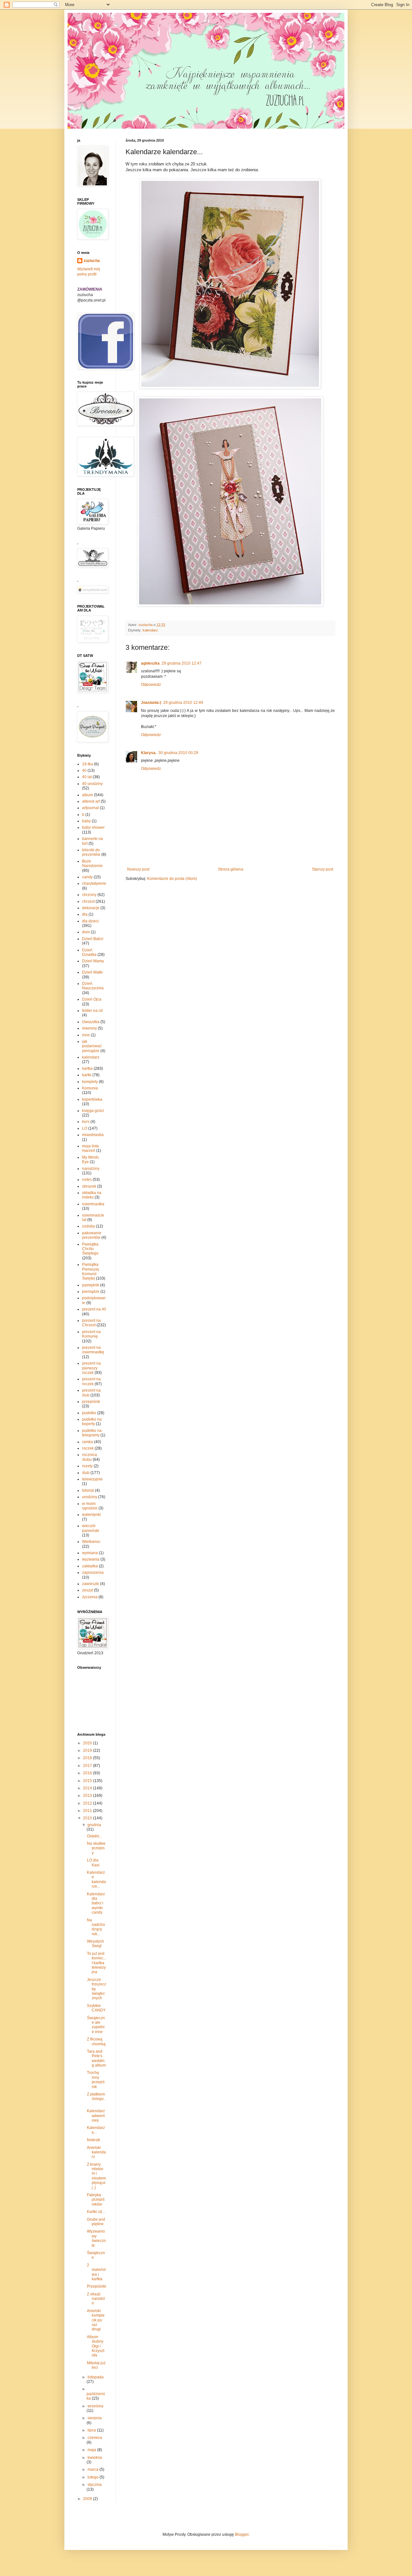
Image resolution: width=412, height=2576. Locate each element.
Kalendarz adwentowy (96, 2116)
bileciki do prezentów (91, 852)
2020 (88, 1743)
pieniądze (91, 1292)
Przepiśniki (97, 2286)
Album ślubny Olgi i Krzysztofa (96, 2346)
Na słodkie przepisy (96, 1848)
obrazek (89, 1186)
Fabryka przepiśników (96, 2200)
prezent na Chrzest (91, 1323)
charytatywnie (94, 883)
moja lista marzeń (90, 1148)
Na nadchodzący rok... (96, 1927)
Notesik (94, 2140)
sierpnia (95, 2418)
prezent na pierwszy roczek (91, 1368)
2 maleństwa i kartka (96, 2272)
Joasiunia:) (151, 703)
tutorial (88, 1490)
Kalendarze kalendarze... (96, 1879)
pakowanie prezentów (92, 1235)
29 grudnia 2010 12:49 (183, 703)
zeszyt (88, 1590)
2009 (88, 2499)
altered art (91, 801)
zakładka (90, 1566)
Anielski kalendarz (96, 2152)
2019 (88, 1750)
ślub (86, 1473)
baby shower (93, 827)
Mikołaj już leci (96, 2365)
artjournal (90, 808)
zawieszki (91, 1584)
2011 (88, 1811)
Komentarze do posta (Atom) (172, 879)
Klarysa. (149, 753)
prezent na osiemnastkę (93, 1350)
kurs (86, 1122)
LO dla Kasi (93, 1862)
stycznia (95, 2485)
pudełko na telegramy (92, 1433)
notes (87, 1180)
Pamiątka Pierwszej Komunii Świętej (91, 1271)
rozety (87, 1466)
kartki (87, 1075)
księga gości (93, 1111)
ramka (88, 1442)
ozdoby (89, 1226)
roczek (88, 1448)
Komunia (90, 1088)
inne (86, 1035)
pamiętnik (91, 1285)
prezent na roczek (91, 1381)
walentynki (91, 1515)
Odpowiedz (151, 685)
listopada (96, 2377)
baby (86, 821)
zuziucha (92, 261)
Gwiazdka (91, 1022)
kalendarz (150, 630)
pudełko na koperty (92, 1422)
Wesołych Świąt (95, 1944)
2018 (88, 1758)
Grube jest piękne (96, 2222)
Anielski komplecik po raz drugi (96, 2320)
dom (86, 932)
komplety (90, 1082)
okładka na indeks (92, 1195)
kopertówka (92, 1099)
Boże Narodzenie (92, 863)
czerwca (95, 2438)
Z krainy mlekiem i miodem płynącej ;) (96, 2176)
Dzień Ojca (92, 999)
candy (87, 877)
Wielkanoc (91, 1542)
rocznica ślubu (89, 1457)
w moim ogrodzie (90, 1506)
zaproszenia (93, 1573)
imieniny (89, 1028)
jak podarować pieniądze (92, 1046)
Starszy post (323, 869)
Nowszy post (138, 869)
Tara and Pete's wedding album (96, 2058)
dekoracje (91, 908)
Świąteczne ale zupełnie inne (96, 2025)
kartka (87, 1069)
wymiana (90, 1553)
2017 (88, 1766)
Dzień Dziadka (89, 952)
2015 (88, 1781)
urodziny (90, 1497)
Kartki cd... (96, 2212)
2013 (88, 1796)
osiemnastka (93, 1204)
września (95, 2406)
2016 (88, 1773)
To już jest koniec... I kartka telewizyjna (97, 1963)
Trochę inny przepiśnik (96, 2080)
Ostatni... (94, 1836)
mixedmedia (93, 1135)
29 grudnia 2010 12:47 (182, 663)
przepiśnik (91, 1402)
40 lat (87, 777)
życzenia (90, 1597)
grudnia (94, 1825)
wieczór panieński (91, 1528)
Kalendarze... (96, 2130)
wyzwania (91, 1559)
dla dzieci (90, 921)
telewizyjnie (92, 1479)
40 (84, 770)
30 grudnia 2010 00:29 (178, 753)
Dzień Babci (93, 939)
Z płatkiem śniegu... (96, 2099)
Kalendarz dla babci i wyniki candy (96, 1903)
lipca (92, 2430)
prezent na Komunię (91, 1334)
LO (85, 1128)
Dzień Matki (92, 972)
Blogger (242, 2534)
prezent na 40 (94, 1309)
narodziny (91, 1169)
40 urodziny (92, 784)
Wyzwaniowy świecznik (96, 2238)
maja (92, 2450)
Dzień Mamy (93, 961)
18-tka (88, 764)
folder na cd (92, 1011)
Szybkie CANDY (96, 2008)
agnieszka (150, 663)
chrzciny (89, 895)
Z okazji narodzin (96, 2299)
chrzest (88, 901)
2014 (88, 1788)
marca (94, 2469)
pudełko (89, 1413)
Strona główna (231, 869)
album (88, 795)
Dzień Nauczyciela (93, 986)
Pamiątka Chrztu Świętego (90, 1249)
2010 (88, 1818)
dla (85, 914)
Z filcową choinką (96, 2041)
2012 (88, 1803)
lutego (94, 2477)
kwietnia (95, 2458)
